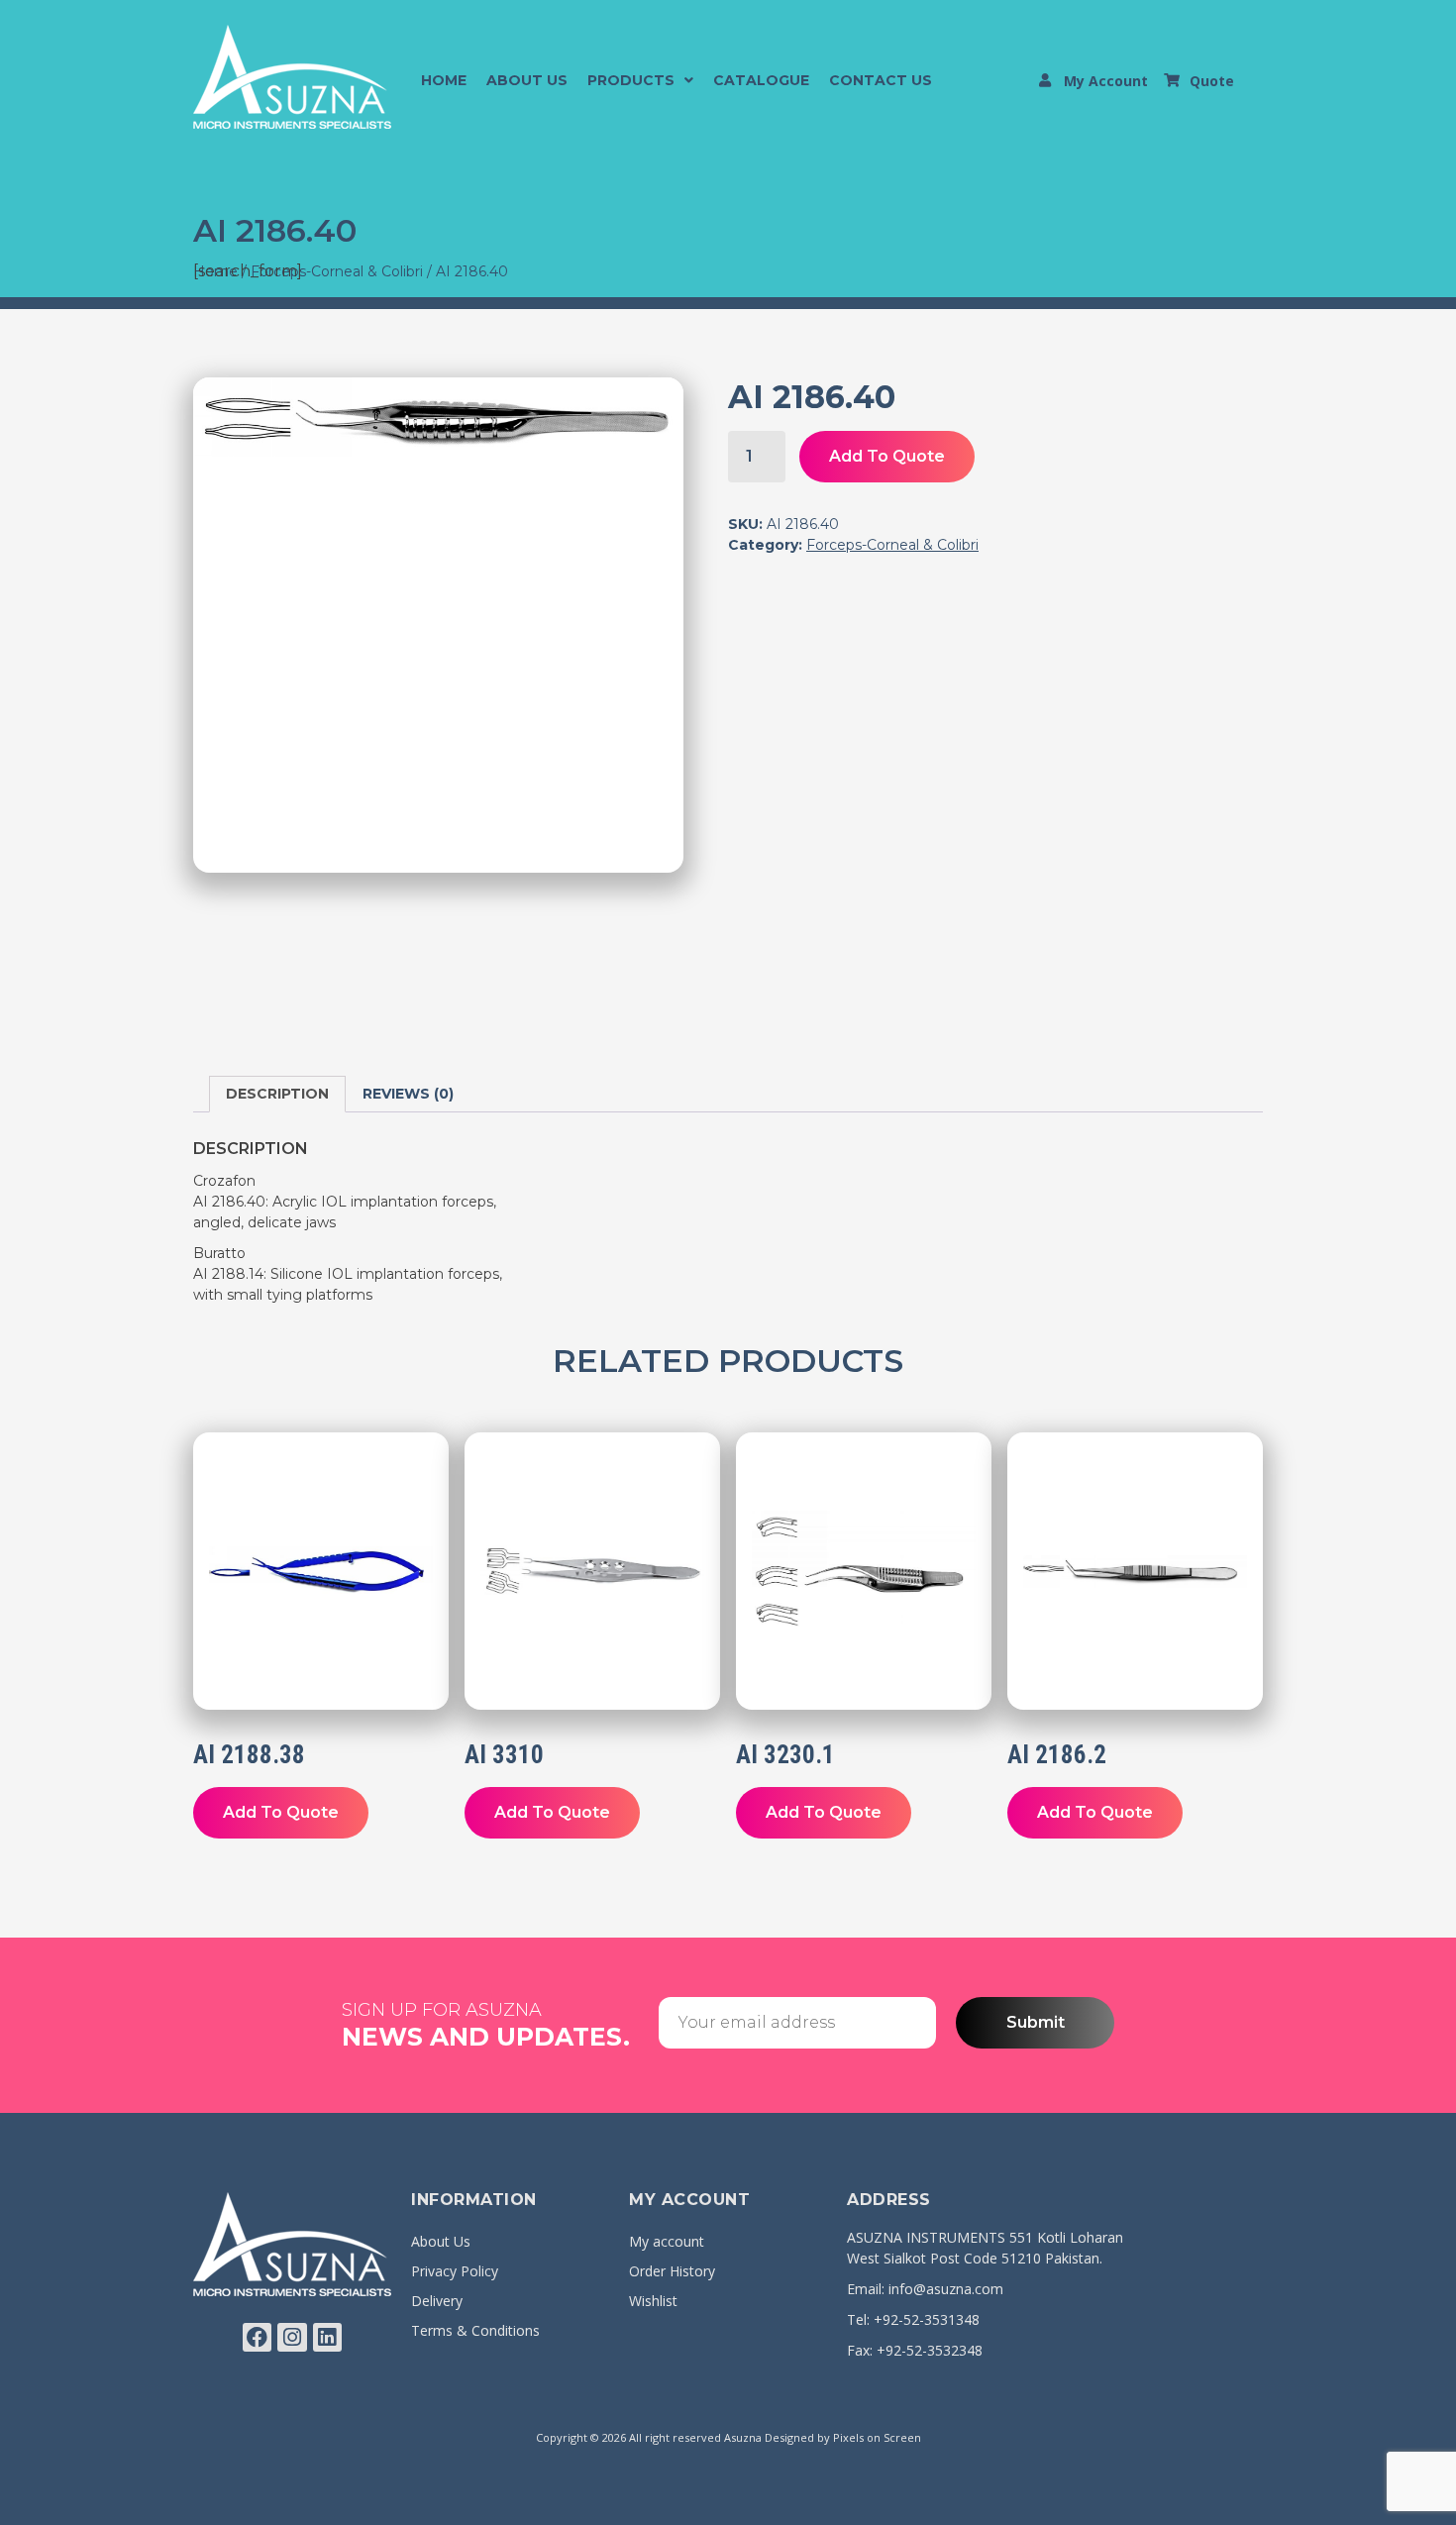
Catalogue (761, 80)
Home (444, 80)
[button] (640, 80)
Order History (672, 2271)
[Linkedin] (327, 2337)
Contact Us (881, 80)
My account (667, 2241)
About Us (527, 80)
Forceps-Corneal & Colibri (337, 271)
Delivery (437, 2301)
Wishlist (653, 2301)
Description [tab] (277, 1094)
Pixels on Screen (877, 2437)
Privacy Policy (455, 2271)
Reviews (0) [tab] (408, 1094)
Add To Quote (887, 456)
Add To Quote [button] (281, 1812)
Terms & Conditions (475, 2330)
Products (631, 80)
